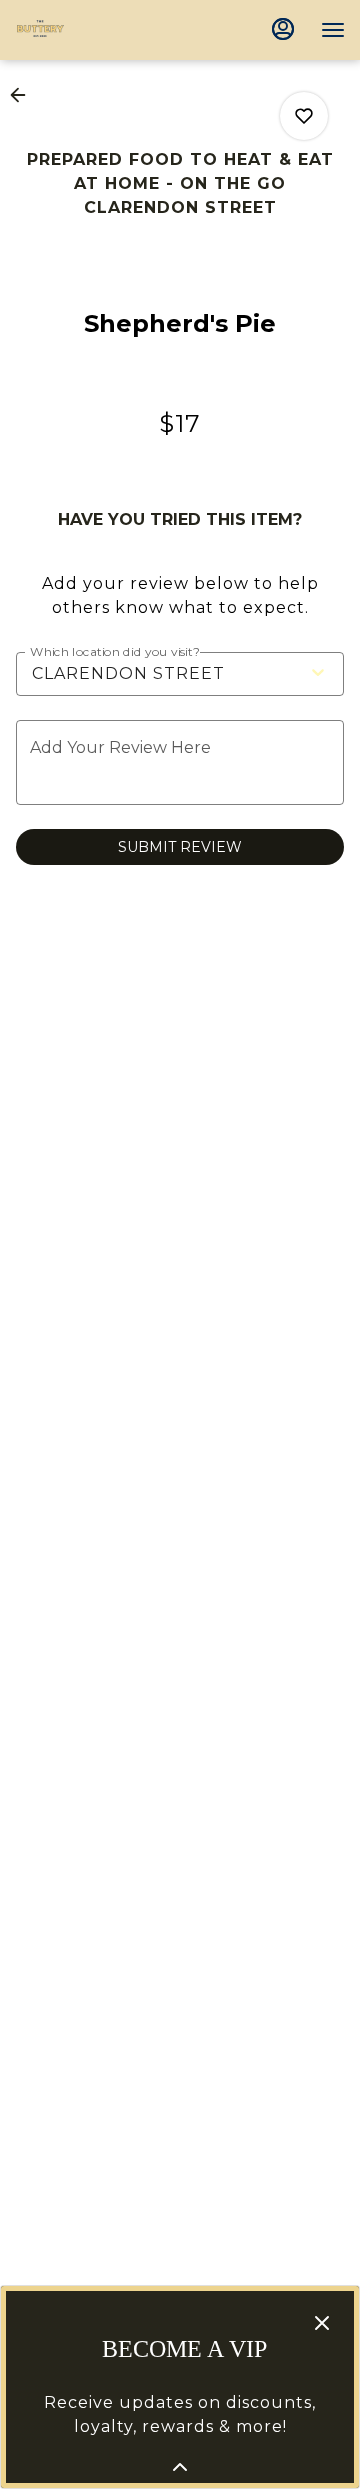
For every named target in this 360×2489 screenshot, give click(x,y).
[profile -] (283, 29)
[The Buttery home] (105, 30)
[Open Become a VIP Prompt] (180, 2467)
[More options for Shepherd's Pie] (304, 116)
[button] (24, 95)
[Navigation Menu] (333, 30)
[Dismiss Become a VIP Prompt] (322, 2323)
